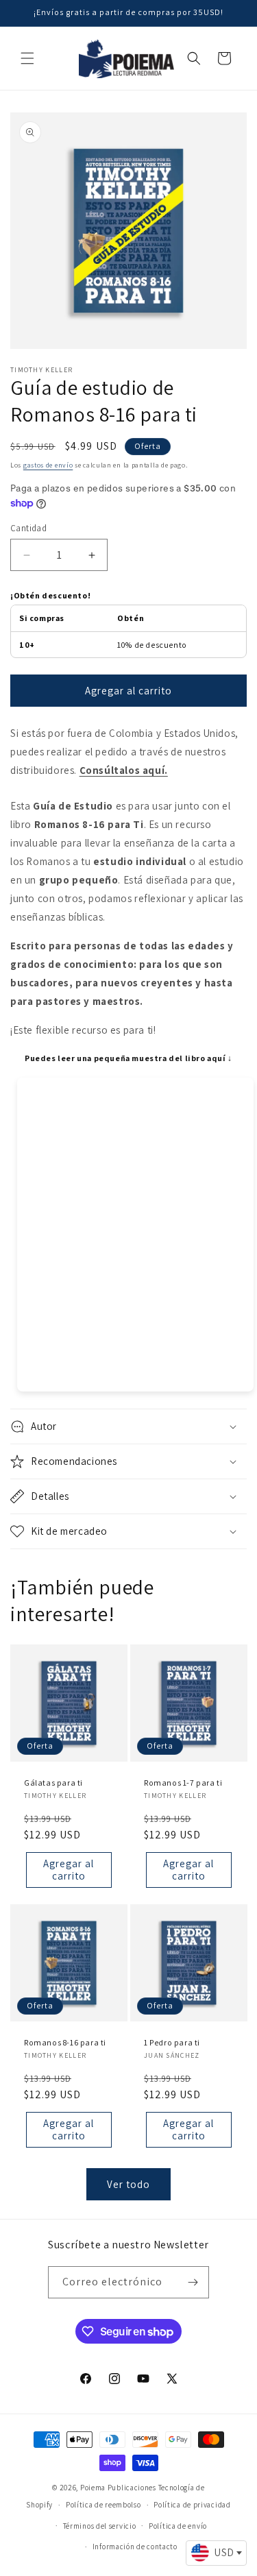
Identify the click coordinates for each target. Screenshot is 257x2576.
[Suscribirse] (193, 2282)
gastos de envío (48, 465)
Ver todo (128, 2184)
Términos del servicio (100, 2526)
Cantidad (28, 528)
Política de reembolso (103, 2505)
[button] (27, 58)
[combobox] (216, 2553)
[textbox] (216, 2553)
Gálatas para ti (53, 1782)
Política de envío (178, 2526)
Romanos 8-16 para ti (65, 2042)
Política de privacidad (192, 2505)
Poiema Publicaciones (118, 2488)
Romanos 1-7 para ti (183, 1782)
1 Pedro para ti (172, 2042)
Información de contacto (135, 2547)
